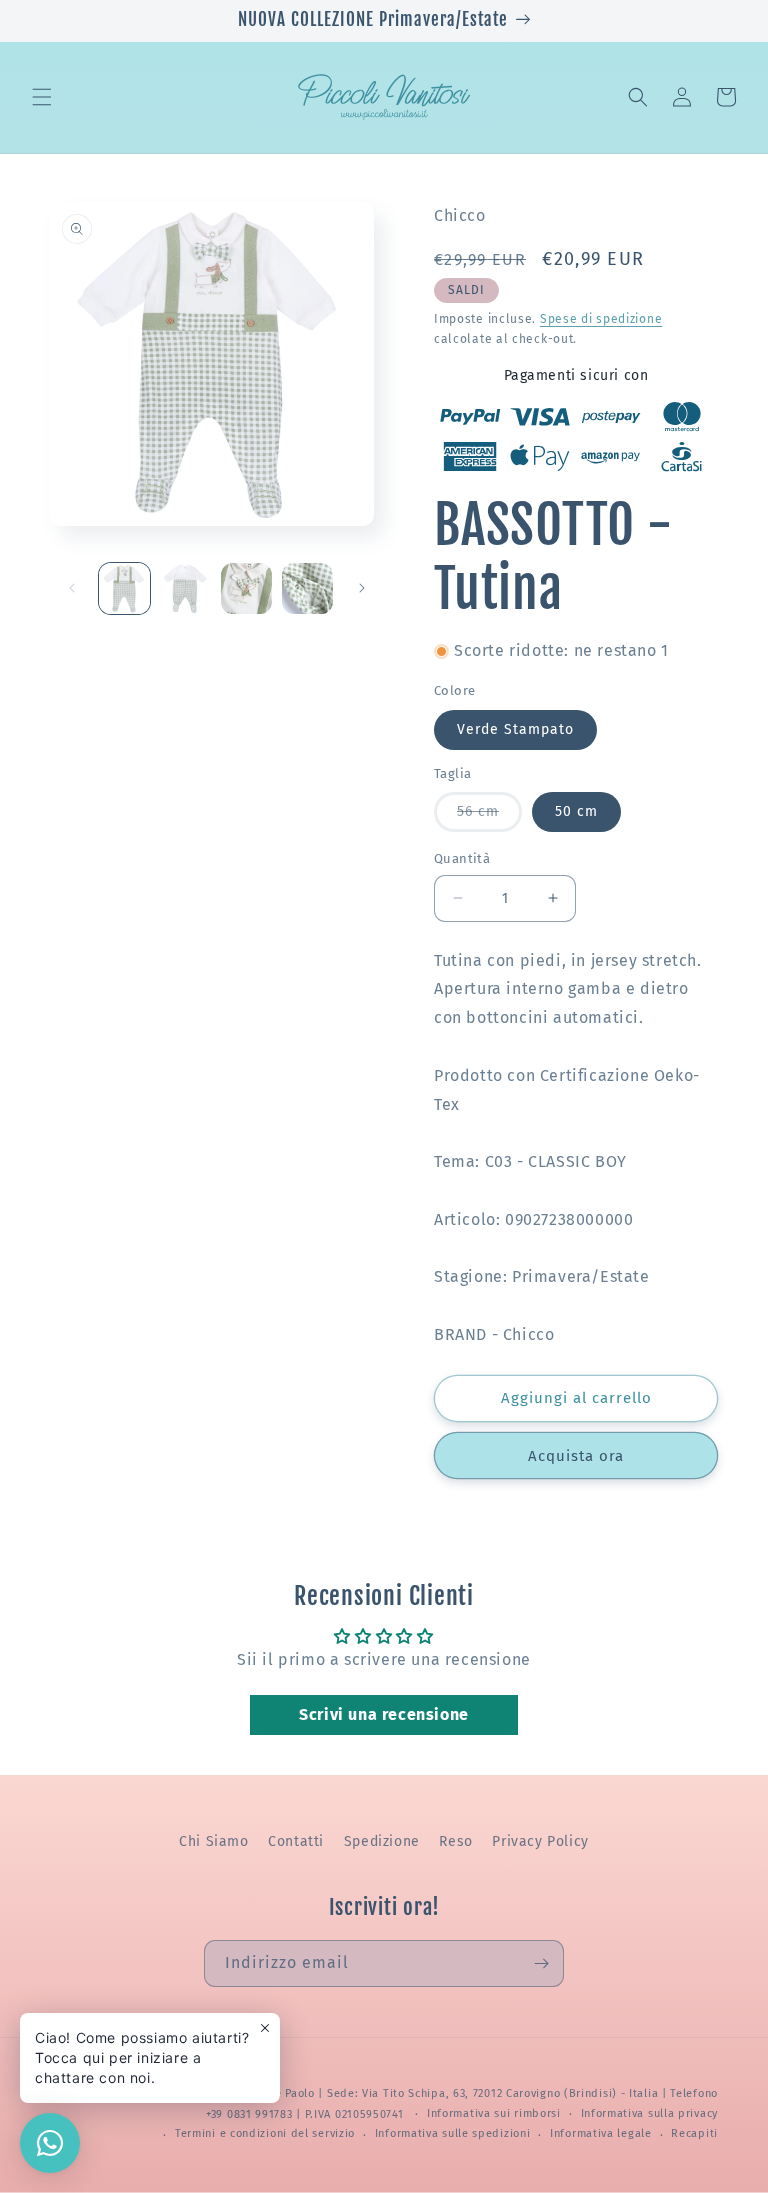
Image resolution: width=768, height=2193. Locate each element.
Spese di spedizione (601, 319)
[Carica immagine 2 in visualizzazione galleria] (185, 588)
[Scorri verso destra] (362, 588)
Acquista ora (576, 1456)
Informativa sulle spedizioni (453, 2133)
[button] (42, 97)
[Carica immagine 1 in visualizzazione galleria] (124, 588)
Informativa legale (601, 2133)
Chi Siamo (213, 1841)
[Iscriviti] (541, 1963)
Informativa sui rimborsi (494, 2113)
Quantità (462, 858)
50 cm (576, 811)
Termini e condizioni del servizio (265, 2133)
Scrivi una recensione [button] (384, 1714)
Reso (455, 1841)
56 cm (489, 817)
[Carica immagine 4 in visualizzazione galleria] (307, 588)
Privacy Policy (540, 1841)
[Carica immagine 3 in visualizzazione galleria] (246, 588)
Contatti (296, 1841)
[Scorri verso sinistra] (72, 588)
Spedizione (382, 1841)
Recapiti (694, 2133)
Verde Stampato (515, 729)
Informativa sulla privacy (650, 2113)
